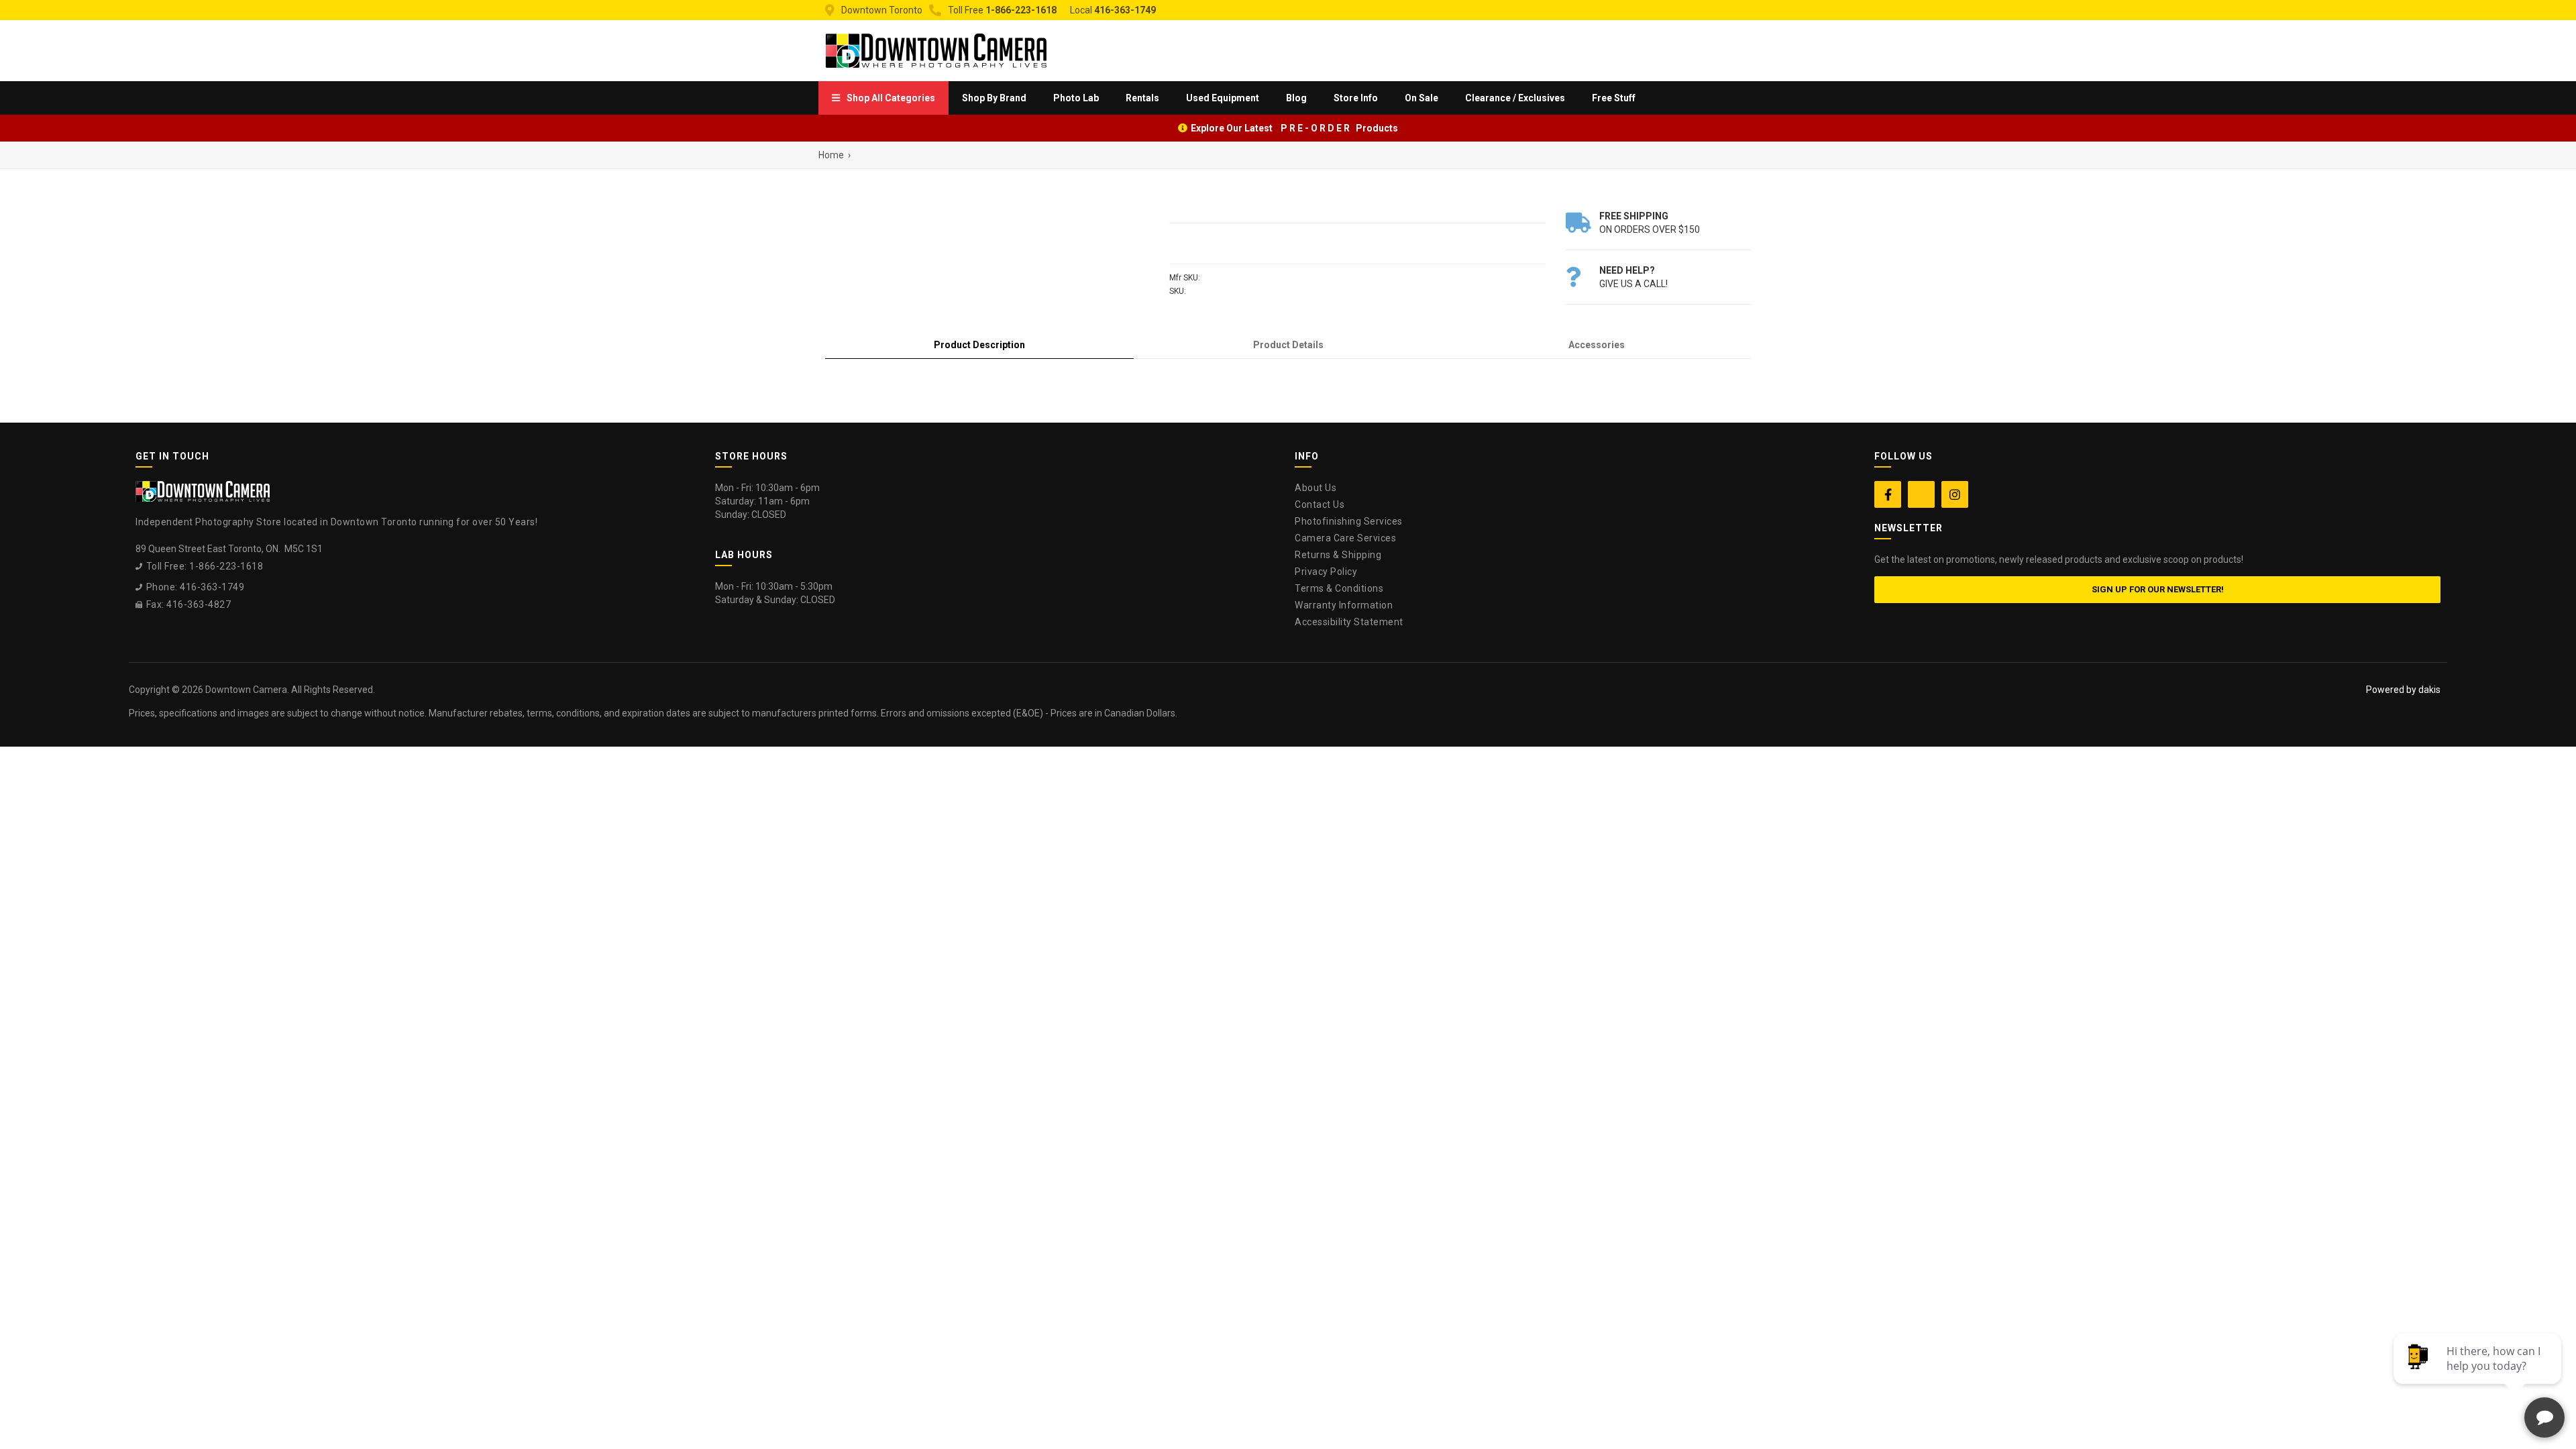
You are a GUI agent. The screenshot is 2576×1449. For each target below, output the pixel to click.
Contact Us (1320, 504)
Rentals (1142, 98)
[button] (883, 98)
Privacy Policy (1326, 572)
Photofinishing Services (1349, 521)
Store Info (1356, 98)
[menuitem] (883, 98)
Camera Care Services (1345, 538)
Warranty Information (1344, 605)
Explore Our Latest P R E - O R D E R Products (1294, 128)
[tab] (979, 345)
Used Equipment (1223, 98)
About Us (1316, 488)
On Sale (1421, 98)
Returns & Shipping (1338, 555)
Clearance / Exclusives (1515, 98)
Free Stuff (1614, 98)
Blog (1296, 98)
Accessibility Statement (1349, 622)
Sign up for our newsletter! (2158, 589)
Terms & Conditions (1339, 588)
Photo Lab (1076, 98)
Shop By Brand (994, 98)
